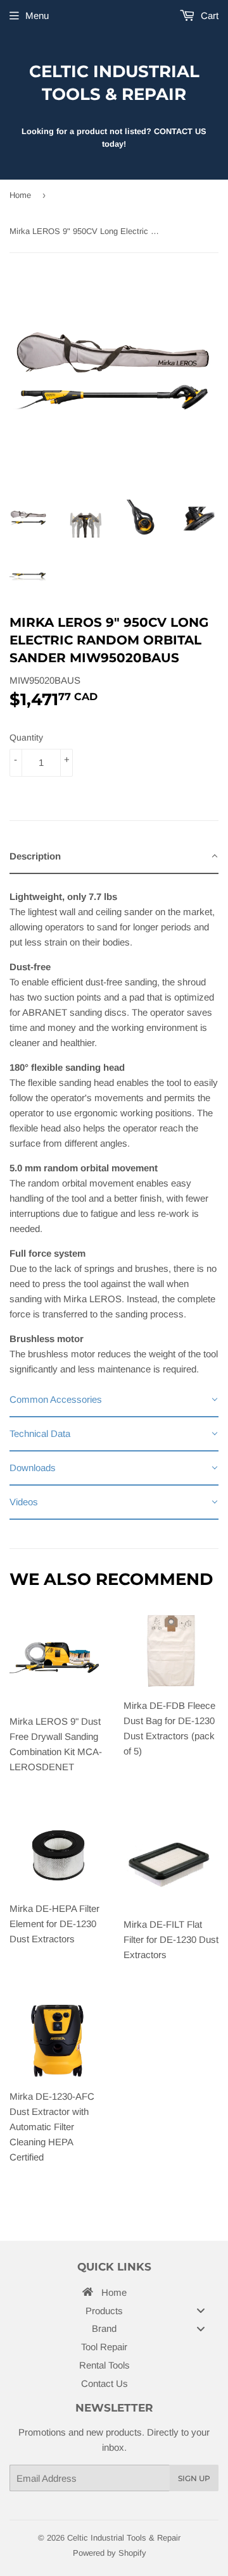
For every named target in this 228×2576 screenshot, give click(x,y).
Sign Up (194, 2478)
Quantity (26, 737)
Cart (208, 15)
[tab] (114, 857)
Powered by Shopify (110, 2553)
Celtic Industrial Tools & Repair (114, 83)
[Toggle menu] (201, 2310)
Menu (37, 15)
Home (20, 195)
